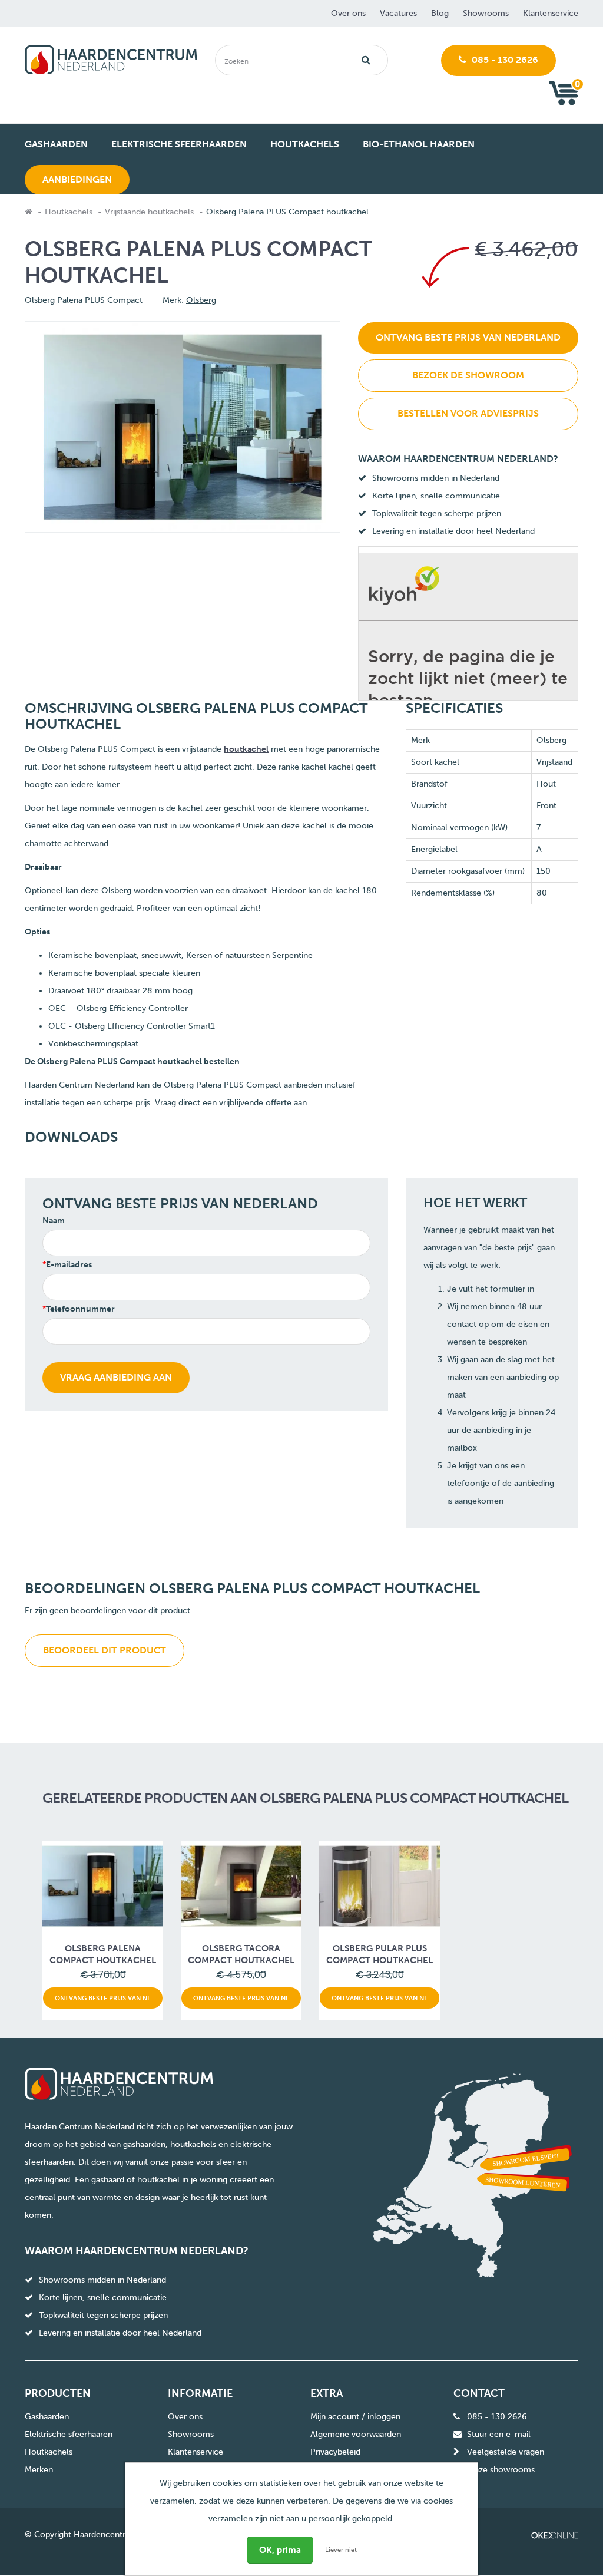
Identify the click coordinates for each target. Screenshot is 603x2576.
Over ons (348, 13)
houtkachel (246, 749)
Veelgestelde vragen (506, 2452)
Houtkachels (69, 212)
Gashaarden (47, 2417)
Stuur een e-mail (499, 2434)
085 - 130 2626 (504, 60)
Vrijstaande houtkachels (149, 212)
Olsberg (201, 300)
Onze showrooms (501, 2470)
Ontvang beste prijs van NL (103, 1998)
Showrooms (486, 13)
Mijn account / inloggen (355, 2417)
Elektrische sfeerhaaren (69, 2434)
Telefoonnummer (80, 1309)
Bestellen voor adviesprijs (468, 413)
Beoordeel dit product (105, 1650)
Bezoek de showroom (468, 375)
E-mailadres (69, 1265)
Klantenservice (551, 13)
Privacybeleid (335, 2452)
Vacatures (398, 13)
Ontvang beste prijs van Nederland (468, 337)
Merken (39, 2470)
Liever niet (341, 2550)
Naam (54, 1221)
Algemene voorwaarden (356, 2434)
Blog (440, 13)
